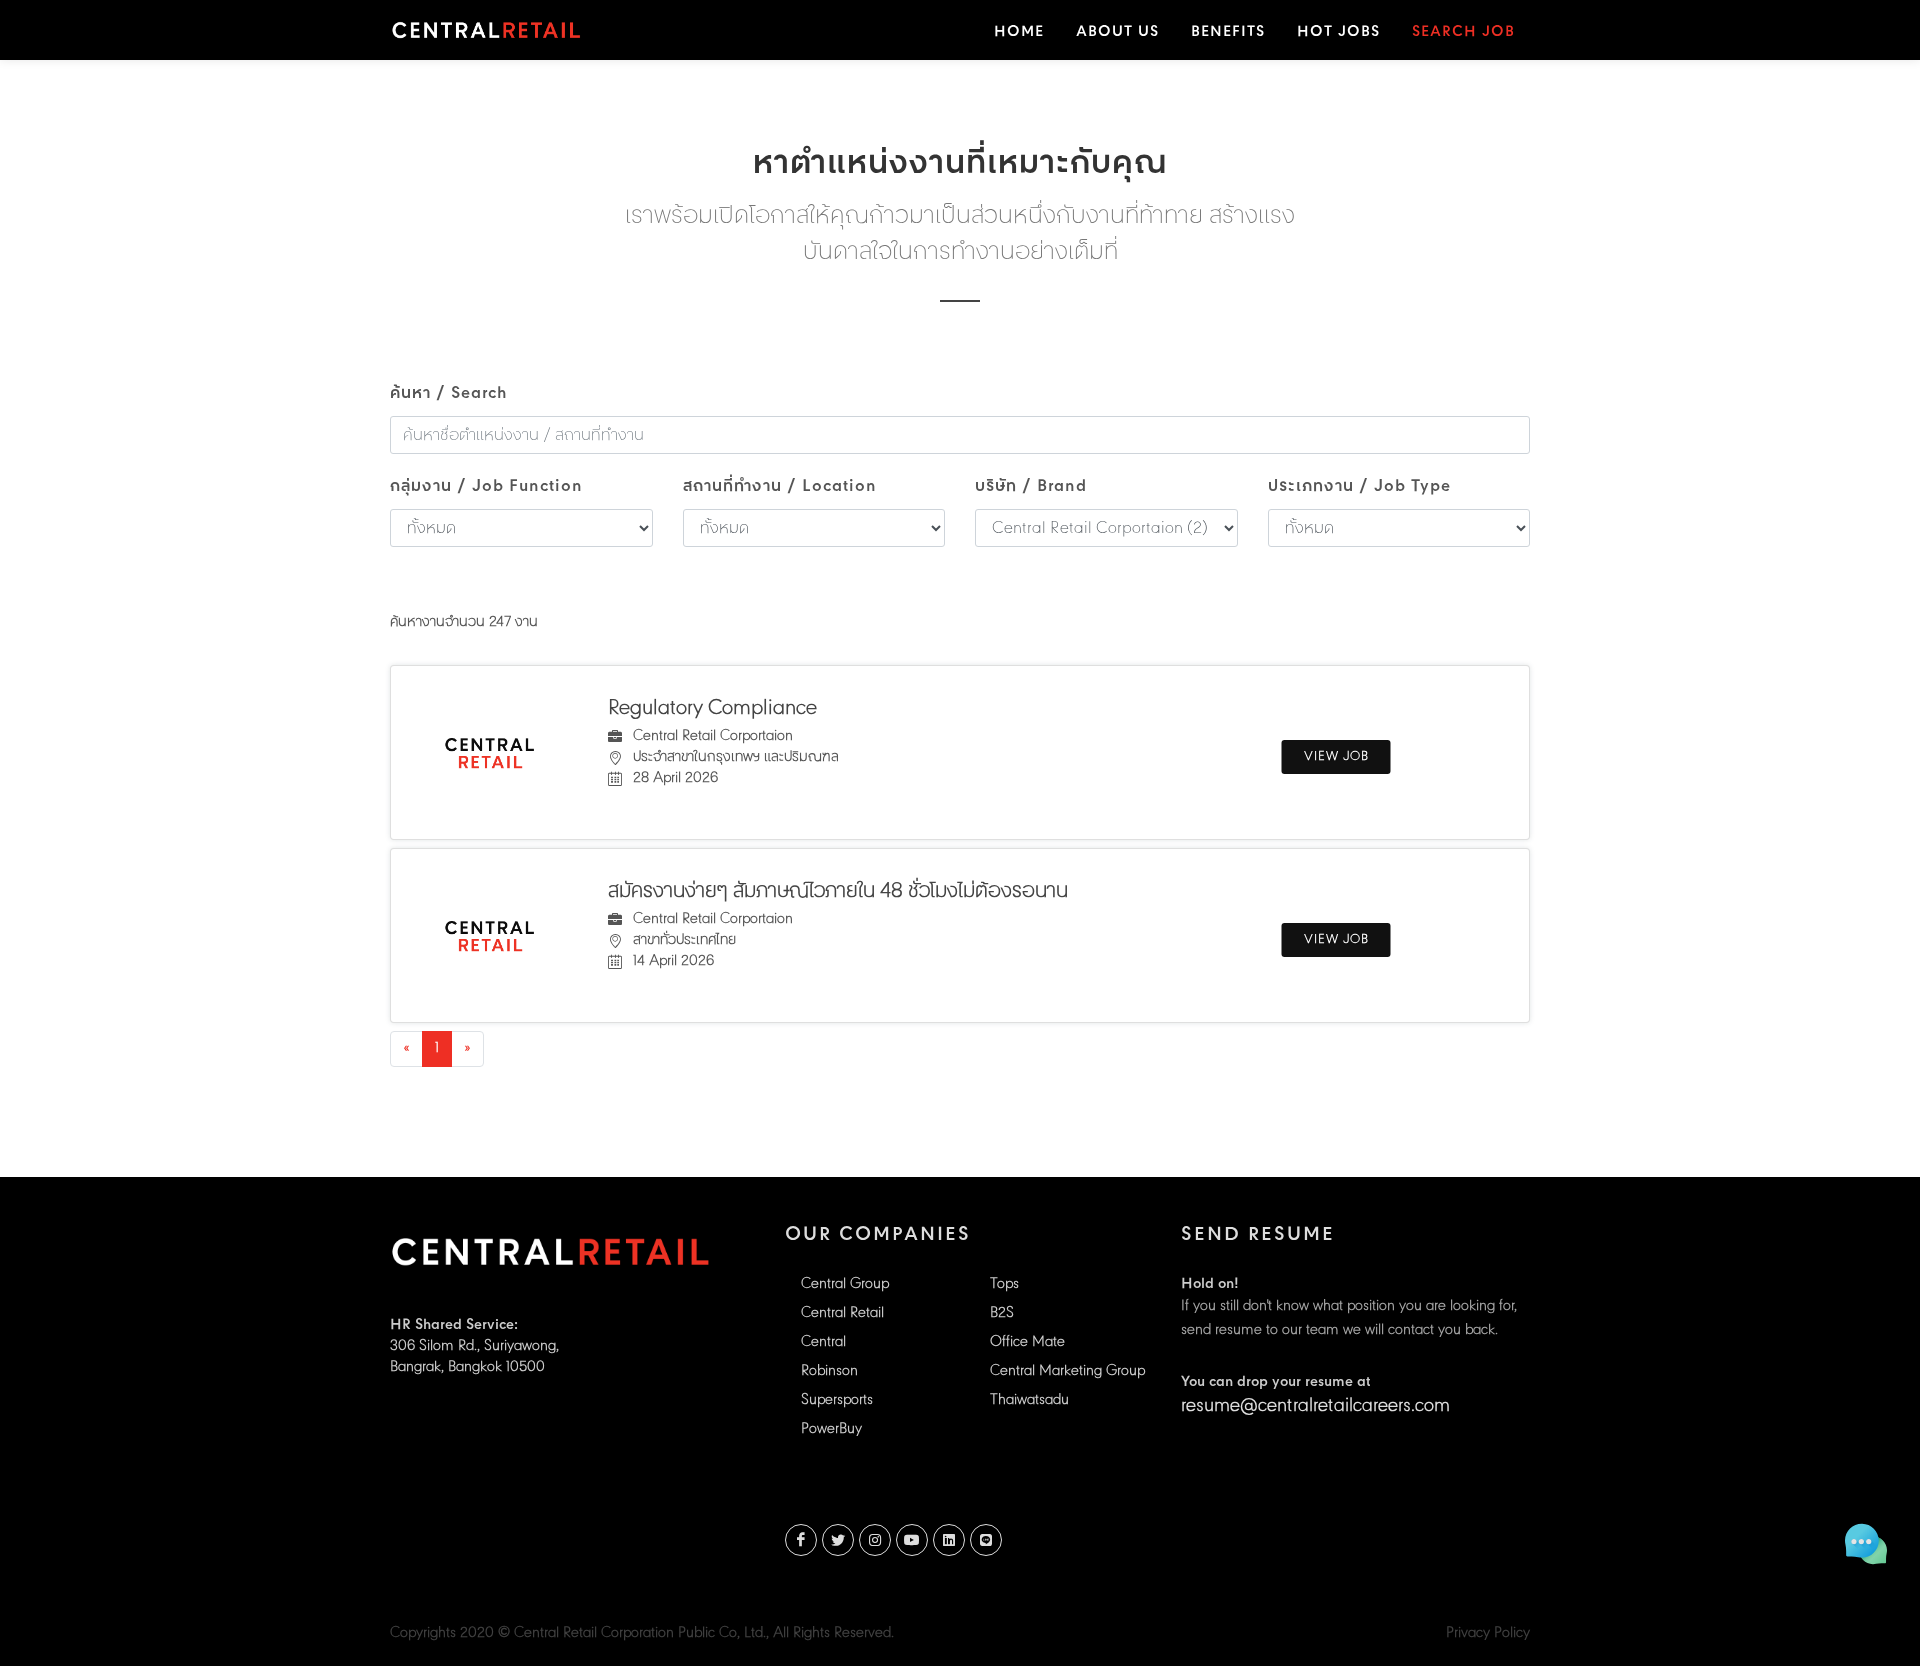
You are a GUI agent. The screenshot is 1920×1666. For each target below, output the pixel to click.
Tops (1004, 1284)
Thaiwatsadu (1029, 1400)
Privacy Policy (1488, 1633)
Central (823, 1342)
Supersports (837, 1400)
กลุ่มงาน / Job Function (486, 487)
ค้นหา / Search (449, 394)
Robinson (829, 1371)
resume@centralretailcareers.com (1315, 1406)
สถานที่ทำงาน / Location (780, 487)
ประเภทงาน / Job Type (1359, 487)
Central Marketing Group (1067, 1371)
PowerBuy (831, 1429)
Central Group (845, 1284)
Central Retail (842, 1313)
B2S (1002, 1313)
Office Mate (1027, 1342)
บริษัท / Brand (1031, 487)
